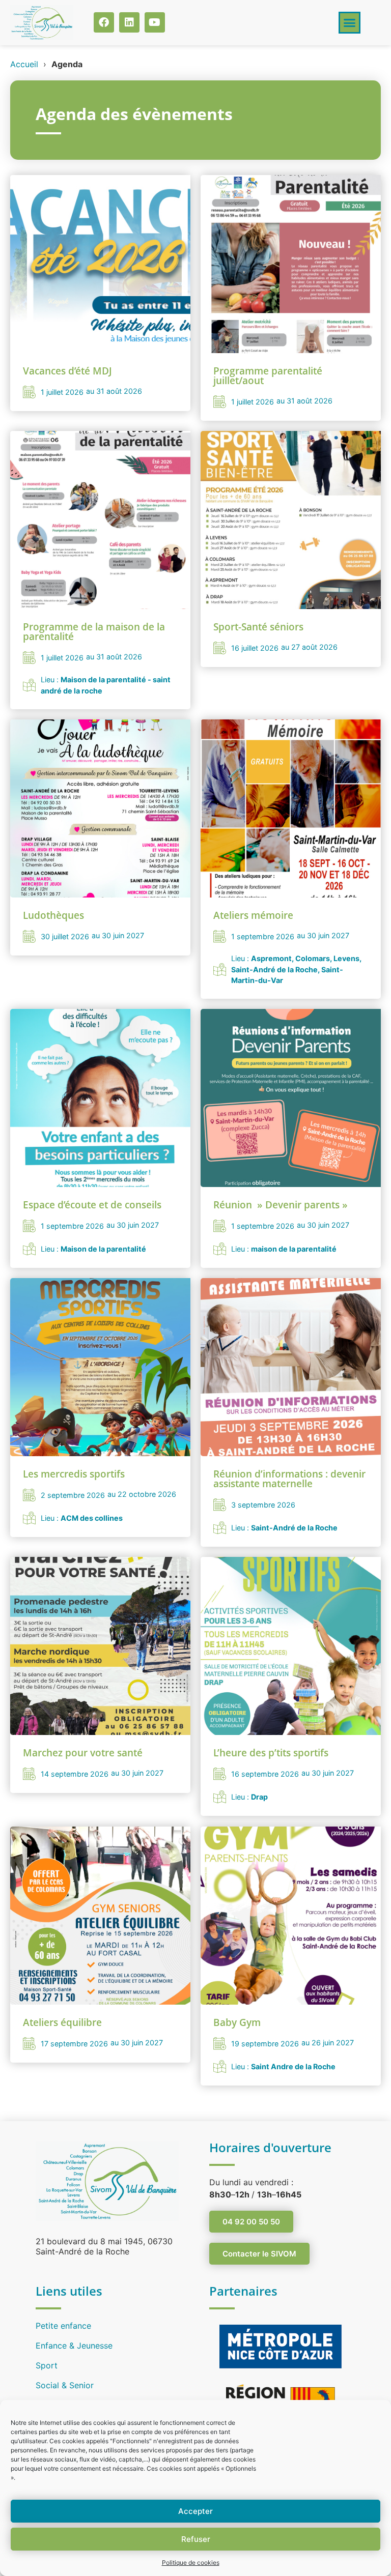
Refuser (196, 2539)
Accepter (195, 2511)
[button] (350, 23)
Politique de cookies (191, 2563)
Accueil (24, 64)
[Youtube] (155, 22)
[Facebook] (104, 22)
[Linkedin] (129, 22)
